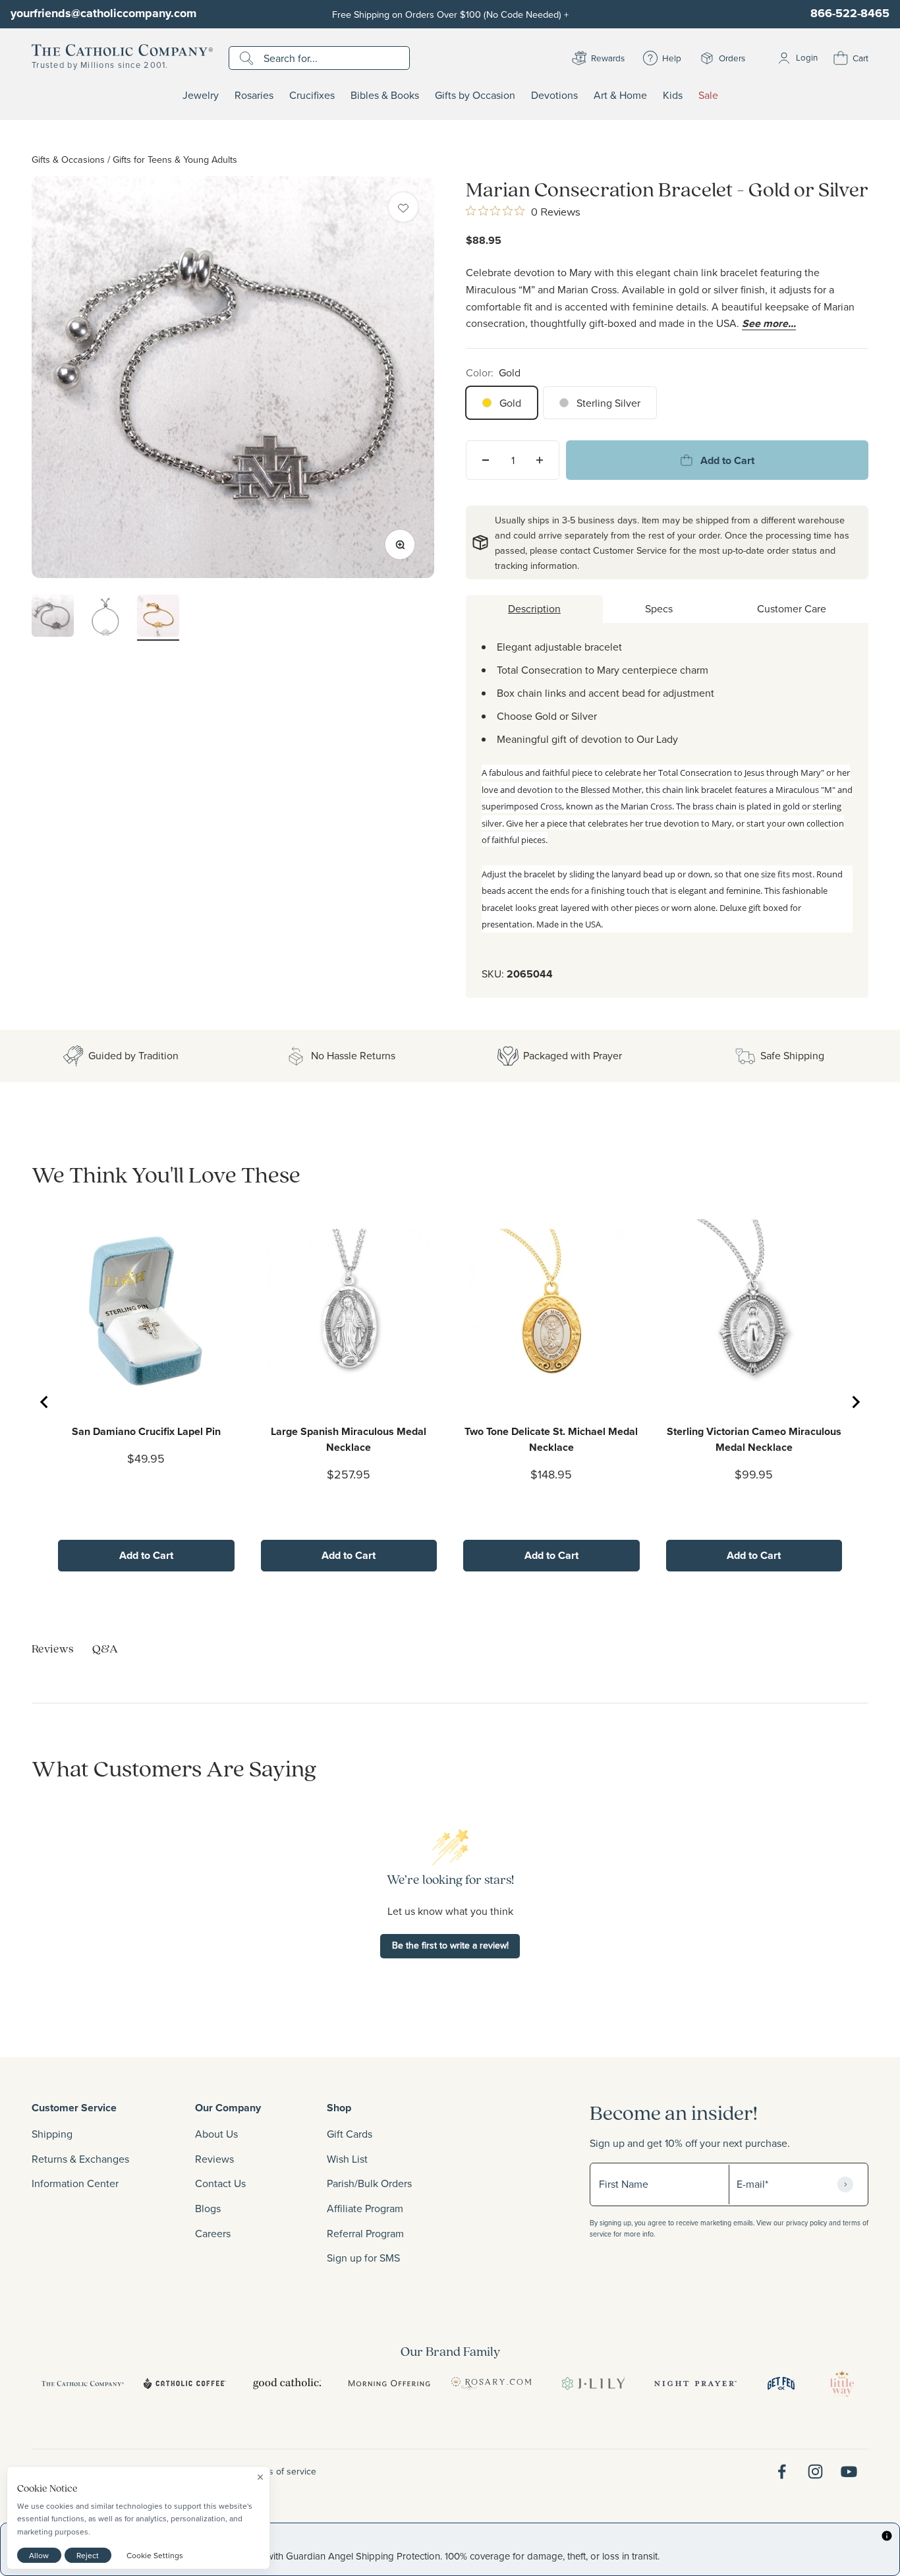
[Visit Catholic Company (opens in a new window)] (83, 2384)
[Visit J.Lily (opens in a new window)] (593, 2384)
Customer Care (792, 608)
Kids (673, 96)
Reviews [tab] (53, 1648)
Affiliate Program (365, 2208)
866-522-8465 (850, 13)
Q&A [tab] (105, 1648)
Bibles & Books (385, 96)
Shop (339, 2108)
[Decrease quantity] (486, 460)
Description (534, 608)
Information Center (75, 2183)
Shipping (52, 2134)
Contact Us (220, 2183)
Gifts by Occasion (475, 96)
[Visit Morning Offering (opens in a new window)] (389, 2384)
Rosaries (254, 96)
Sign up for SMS (363, 2258)
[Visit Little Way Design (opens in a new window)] (842, 2384)
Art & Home (620, 96)
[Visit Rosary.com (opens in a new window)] (491, 2384)
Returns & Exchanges (80, 2159)
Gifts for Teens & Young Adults (175, 159)
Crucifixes (312, 96)
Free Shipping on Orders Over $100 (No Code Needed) (450, 14)
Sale (708, 96)
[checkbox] (403, 207)
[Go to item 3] (158, 618)
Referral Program (365, 2233)
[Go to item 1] (53, 618)
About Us (216, 2134)
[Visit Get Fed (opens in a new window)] (781, 2384)
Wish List (347, 2159)
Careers (213, 2233)
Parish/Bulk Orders (369, 2183)
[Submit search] (248, 58)
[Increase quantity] (540, 460)
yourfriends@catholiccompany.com (103, 13)
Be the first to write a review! (450, 1945)
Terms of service (283, 2471)
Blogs (208, 2208)
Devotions (554, 96)
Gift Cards (350, 2134)
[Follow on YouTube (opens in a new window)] (849, 2472)
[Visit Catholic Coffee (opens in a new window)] (185, 2384)
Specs (659, 608)
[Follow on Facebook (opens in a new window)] (782, 2472)
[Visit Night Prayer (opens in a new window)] (695, 2384)
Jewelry (201, 96)
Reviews (214, 2159)
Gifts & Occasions (68, 159)
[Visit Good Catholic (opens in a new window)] (287, 2384)
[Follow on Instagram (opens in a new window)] (815, 2472)
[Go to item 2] (105, 619)
